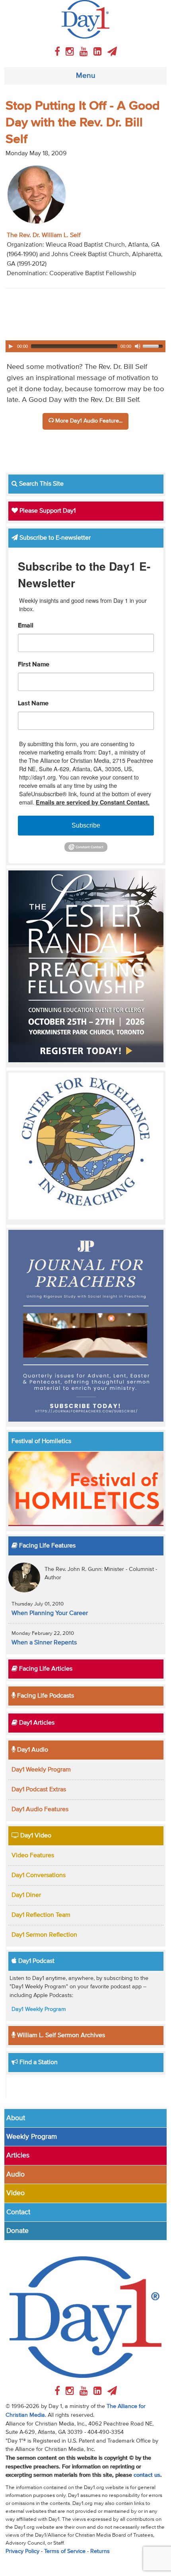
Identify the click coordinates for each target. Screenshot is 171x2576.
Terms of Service (65, 2551)
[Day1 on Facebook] (58, 52)
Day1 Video (35, 1836)
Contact (18, 2212)
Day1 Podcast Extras (39, 1790)
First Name (34, 665)
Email (26, 626)
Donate (17, 2231)
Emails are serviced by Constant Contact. (93, 802)
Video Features (33, 1856)
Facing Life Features (47, 1546)
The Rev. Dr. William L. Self (44, 235)
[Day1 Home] (85, 19)
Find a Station (38, 2063)
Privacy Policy (22, 2551)
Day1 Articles (36, 1723)
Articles (18, 2155)
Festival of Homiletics (41, 1441)
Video (16, 2193)
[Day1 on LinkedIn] (99, 52)
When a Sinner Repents (44, 1643)
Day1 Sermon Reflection (44, 1935)
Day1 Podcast (36, 1961)
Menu (86, 76)
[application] (85, 346)
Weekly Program (32, 2137)
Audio (16, 2175)
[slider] (154, 345)
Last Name (33, 704)
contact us (147, 2475)
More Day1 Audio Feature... (88, 421)
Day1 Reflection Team (41, 1915)
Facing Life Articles (45, 1669)
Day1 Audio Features (40, 1810)
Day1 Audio (32, 1750)
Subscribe (86, 825)
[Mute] (138, 346)
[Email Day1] (112, 52)
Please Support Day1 (47, 511)
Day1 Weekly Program (41, 1770)
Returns (100, 2551)
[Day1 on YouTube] (85, 52)
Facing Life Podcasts (45, 1696)
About (16, 2118)
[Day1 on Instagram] (71, 52)
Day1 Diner (26, 1895)
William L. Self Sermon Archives (60, 2036)
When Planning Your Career (50, 1613)
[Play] (11, 346)
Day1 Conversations (39, 1876)
